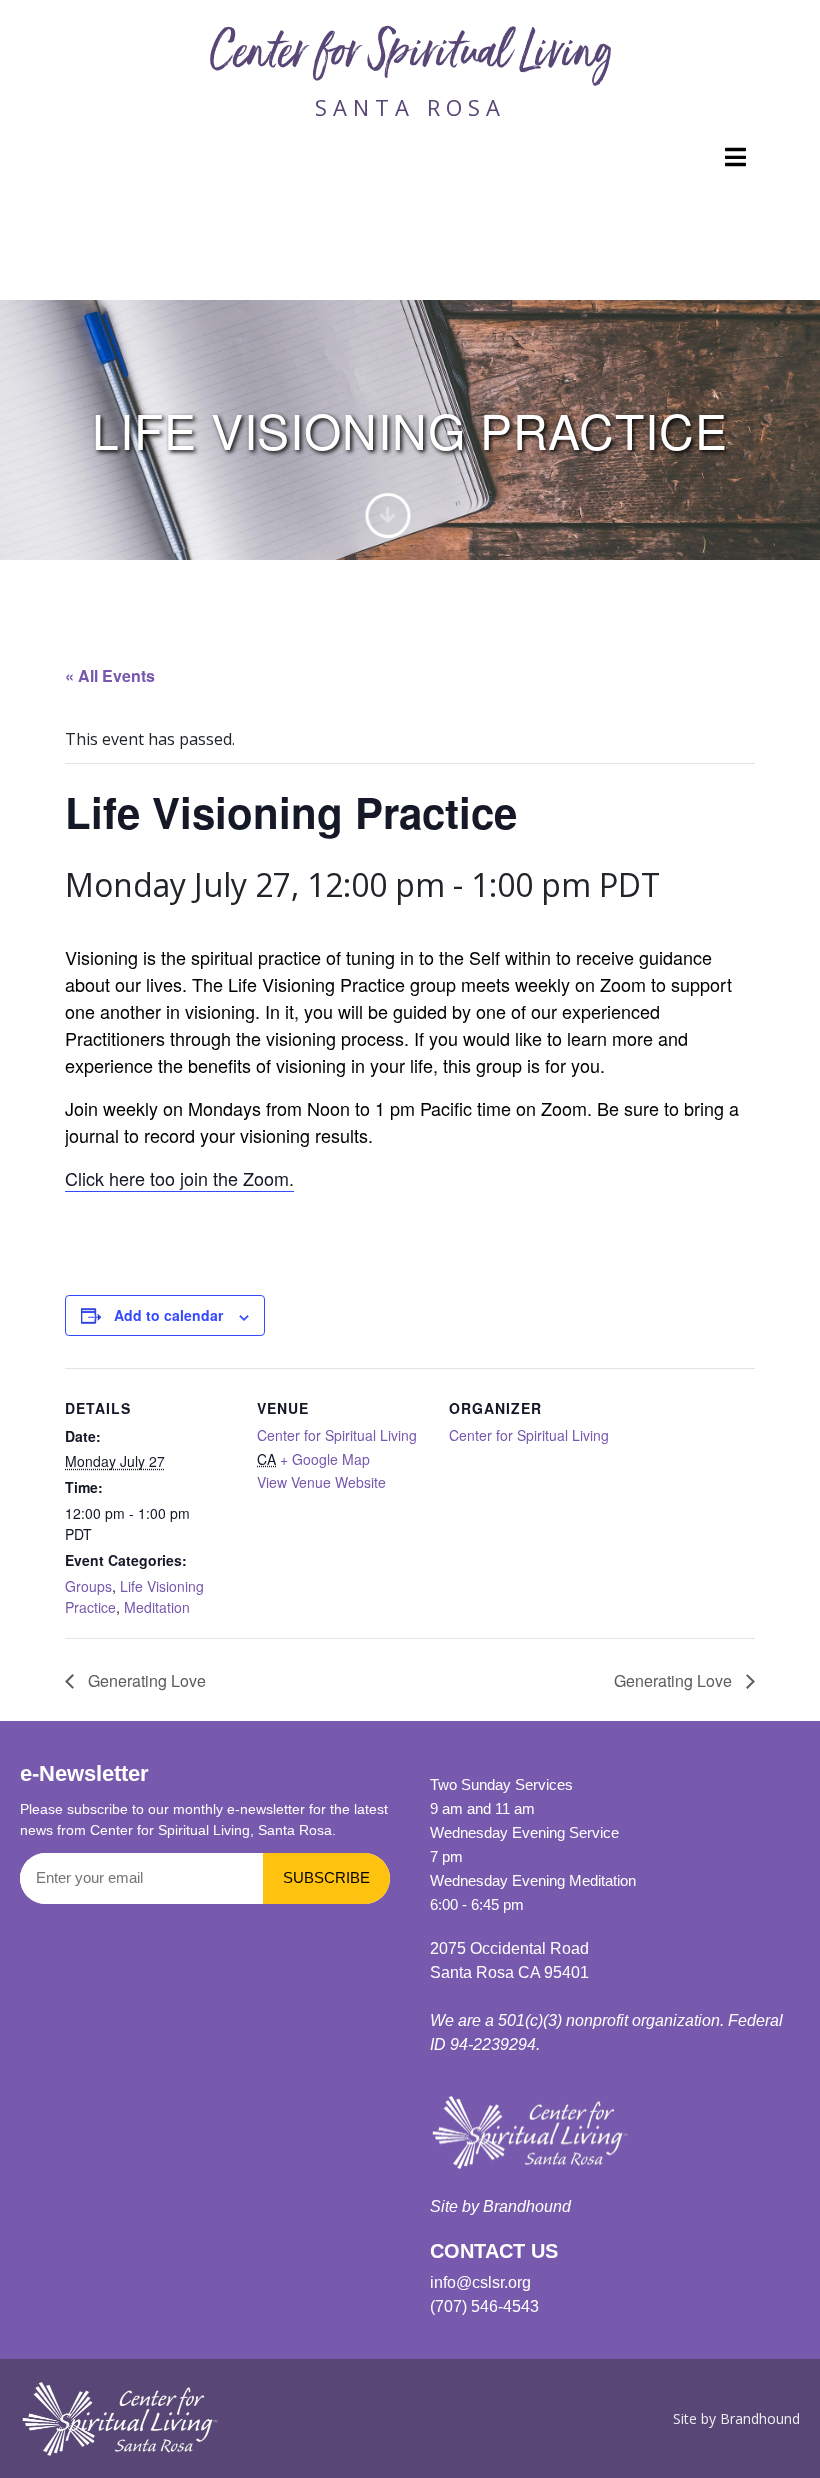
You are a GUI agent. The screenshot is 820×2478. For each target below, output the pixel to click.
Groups (88, 1586)
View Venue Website (321, 1482)
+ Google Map (325, 1459)
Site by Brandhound (500, 2206)
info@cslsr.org (480, 2282)
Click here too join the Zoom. (179, 1178)
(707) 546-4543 (484, 2306)
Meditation (157, 1607)
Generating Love (145, 1680)
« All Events (110, 675)
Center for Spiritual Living (410, 56)
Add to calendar (168, 1315)
